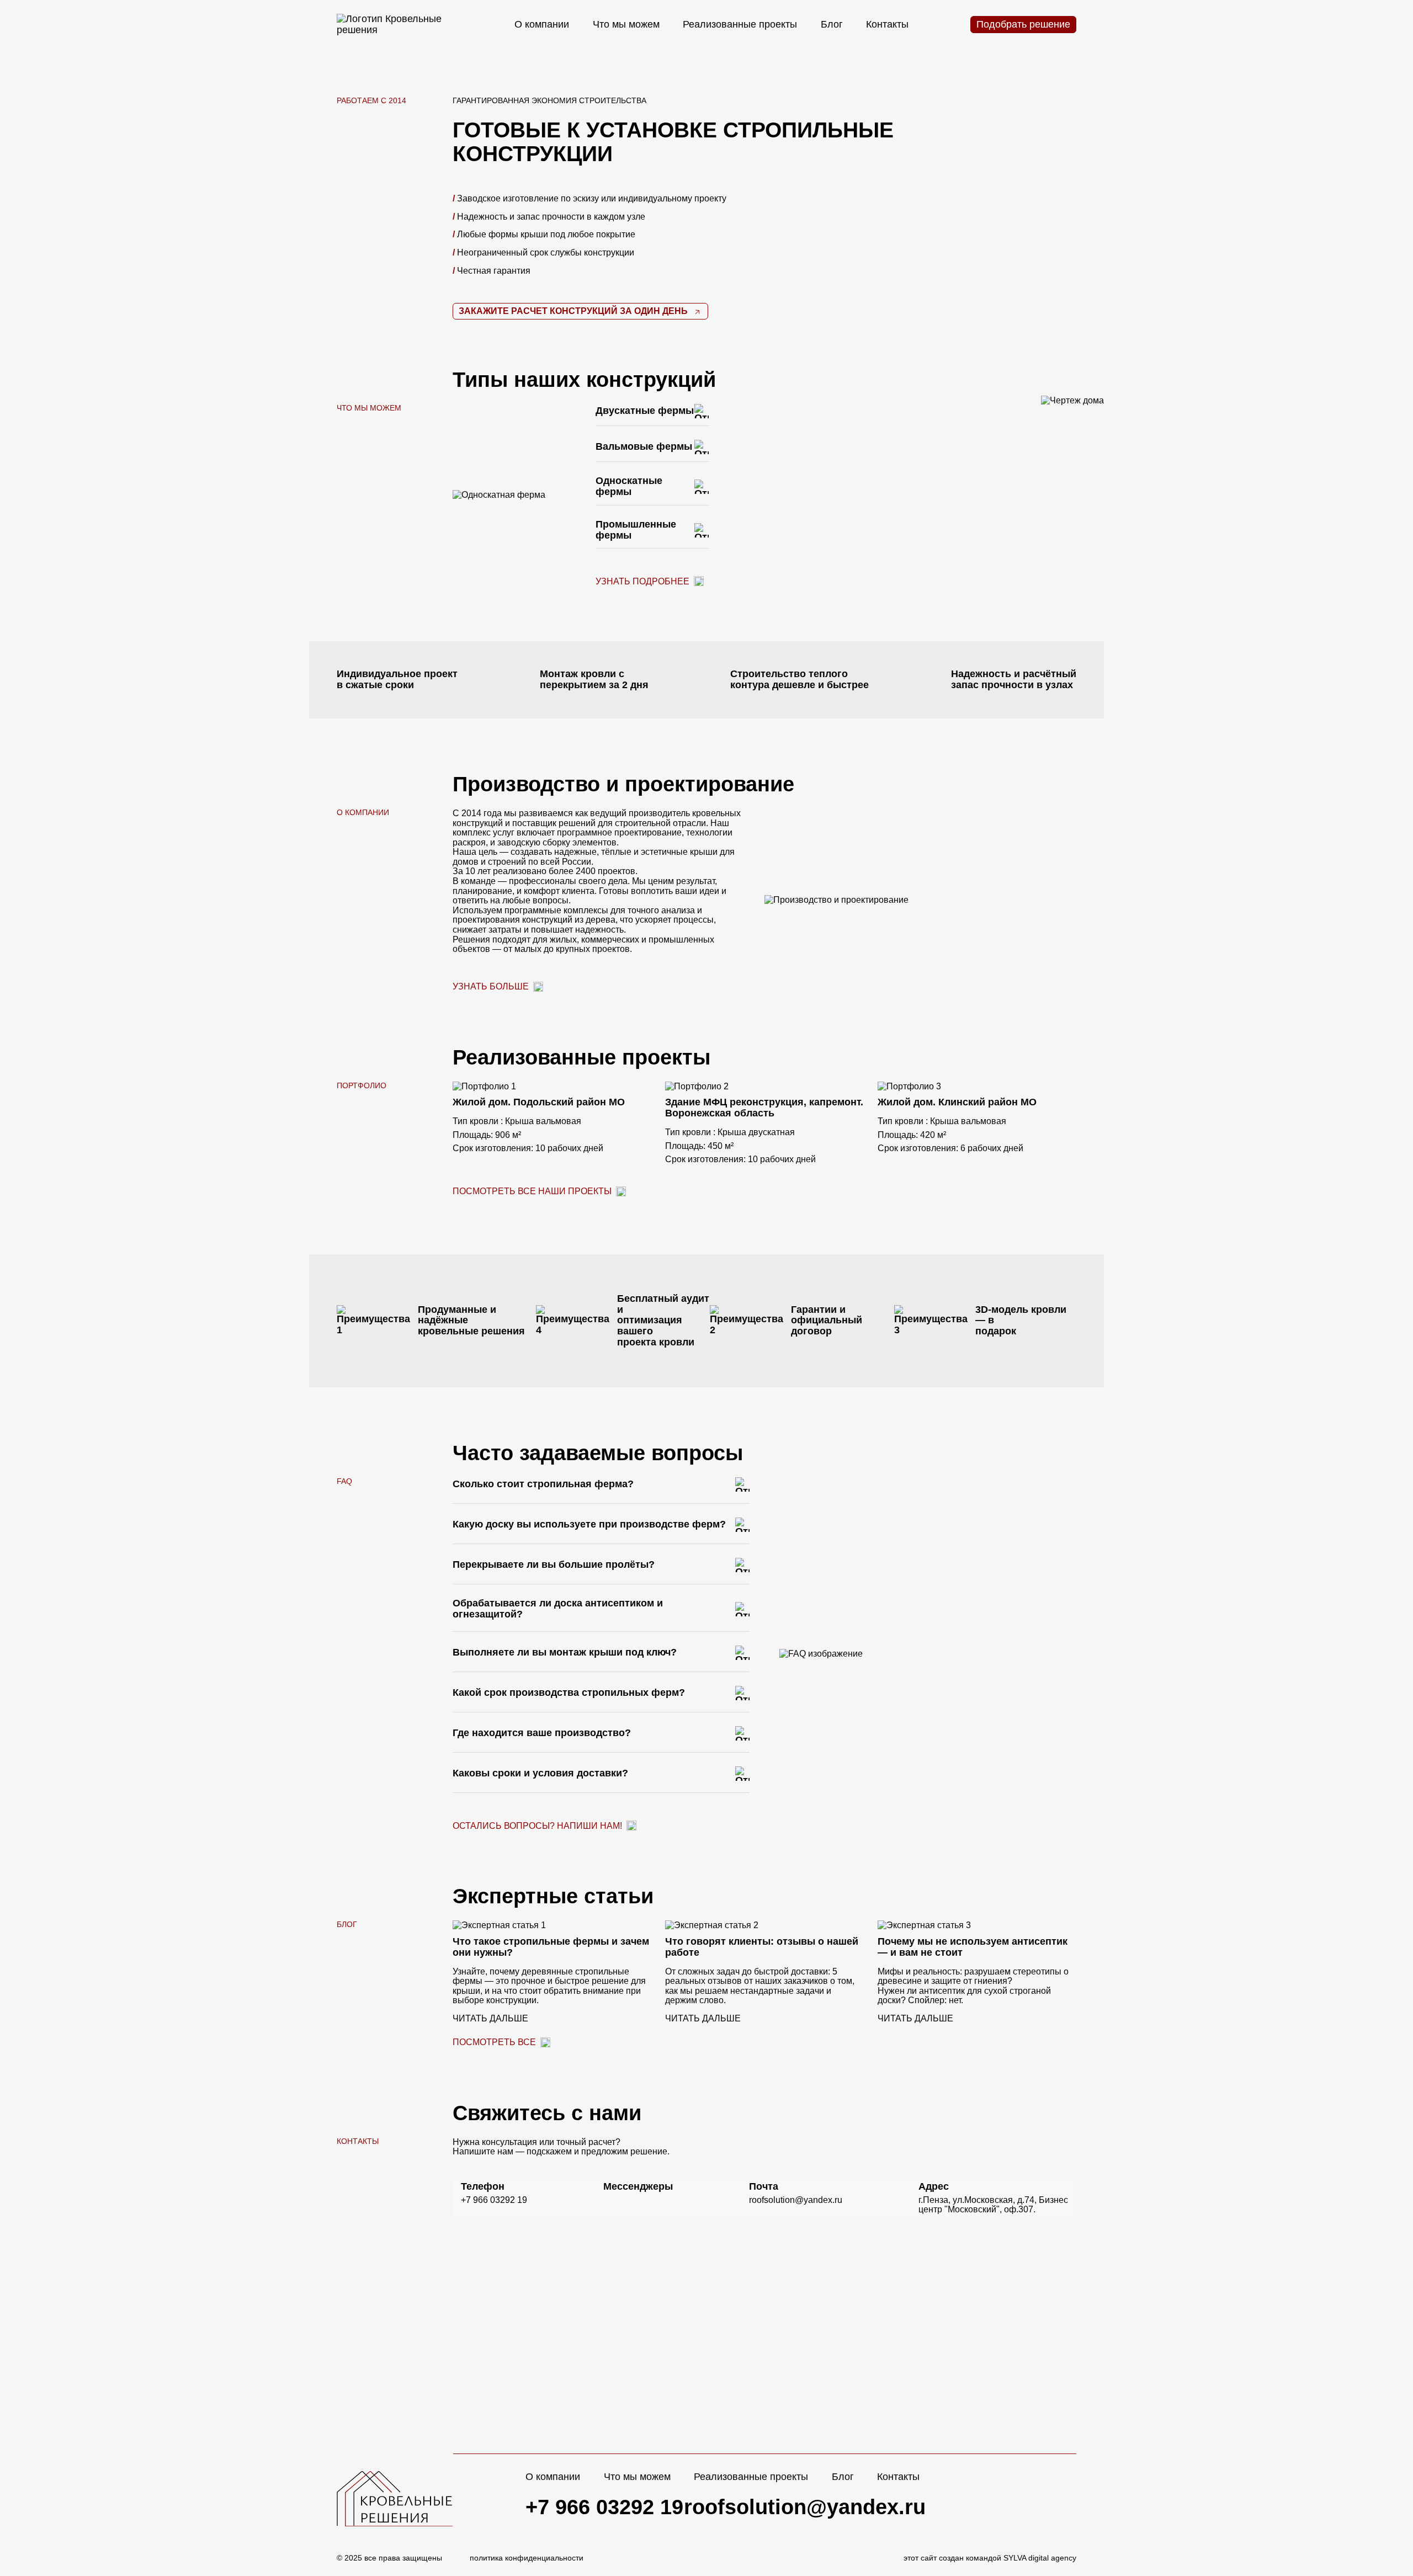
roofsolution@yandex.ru (805, 2507)
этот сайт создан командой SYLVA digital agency (990, 2558)
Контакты (887, 24)
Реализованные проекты (740, 24)
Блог (832, 24)
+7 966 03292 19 (604, 2507)
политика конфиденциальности (527, 2558)
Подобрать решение (1023, 24)
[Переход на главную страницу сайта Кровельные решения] (395, 25)
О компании (542, 24)
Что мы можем (626, 24)
